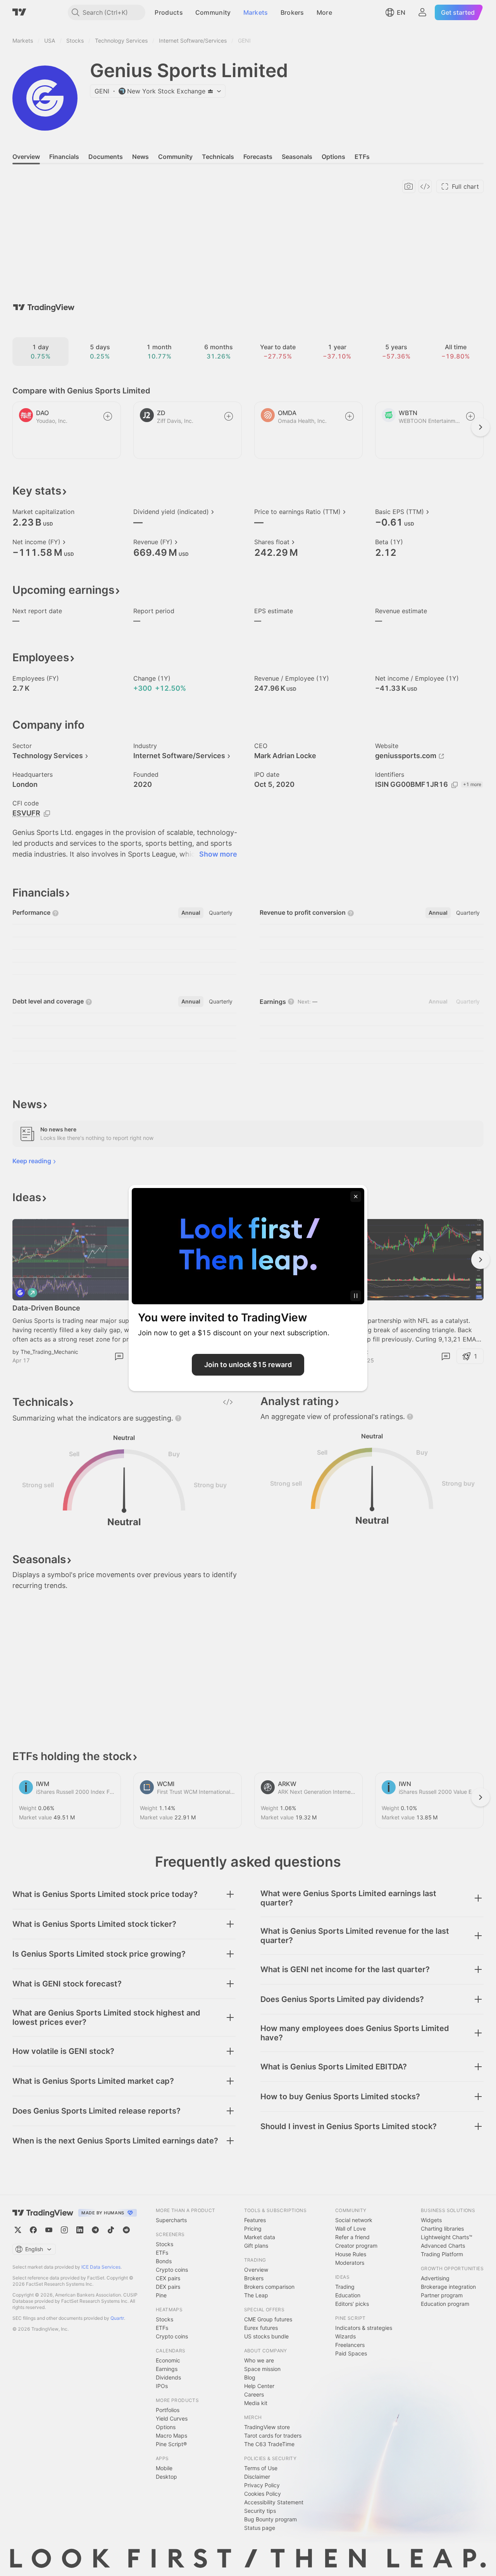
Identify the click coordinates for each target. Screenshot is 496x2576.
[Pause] (356, 1296)
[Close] (356, 1197)
